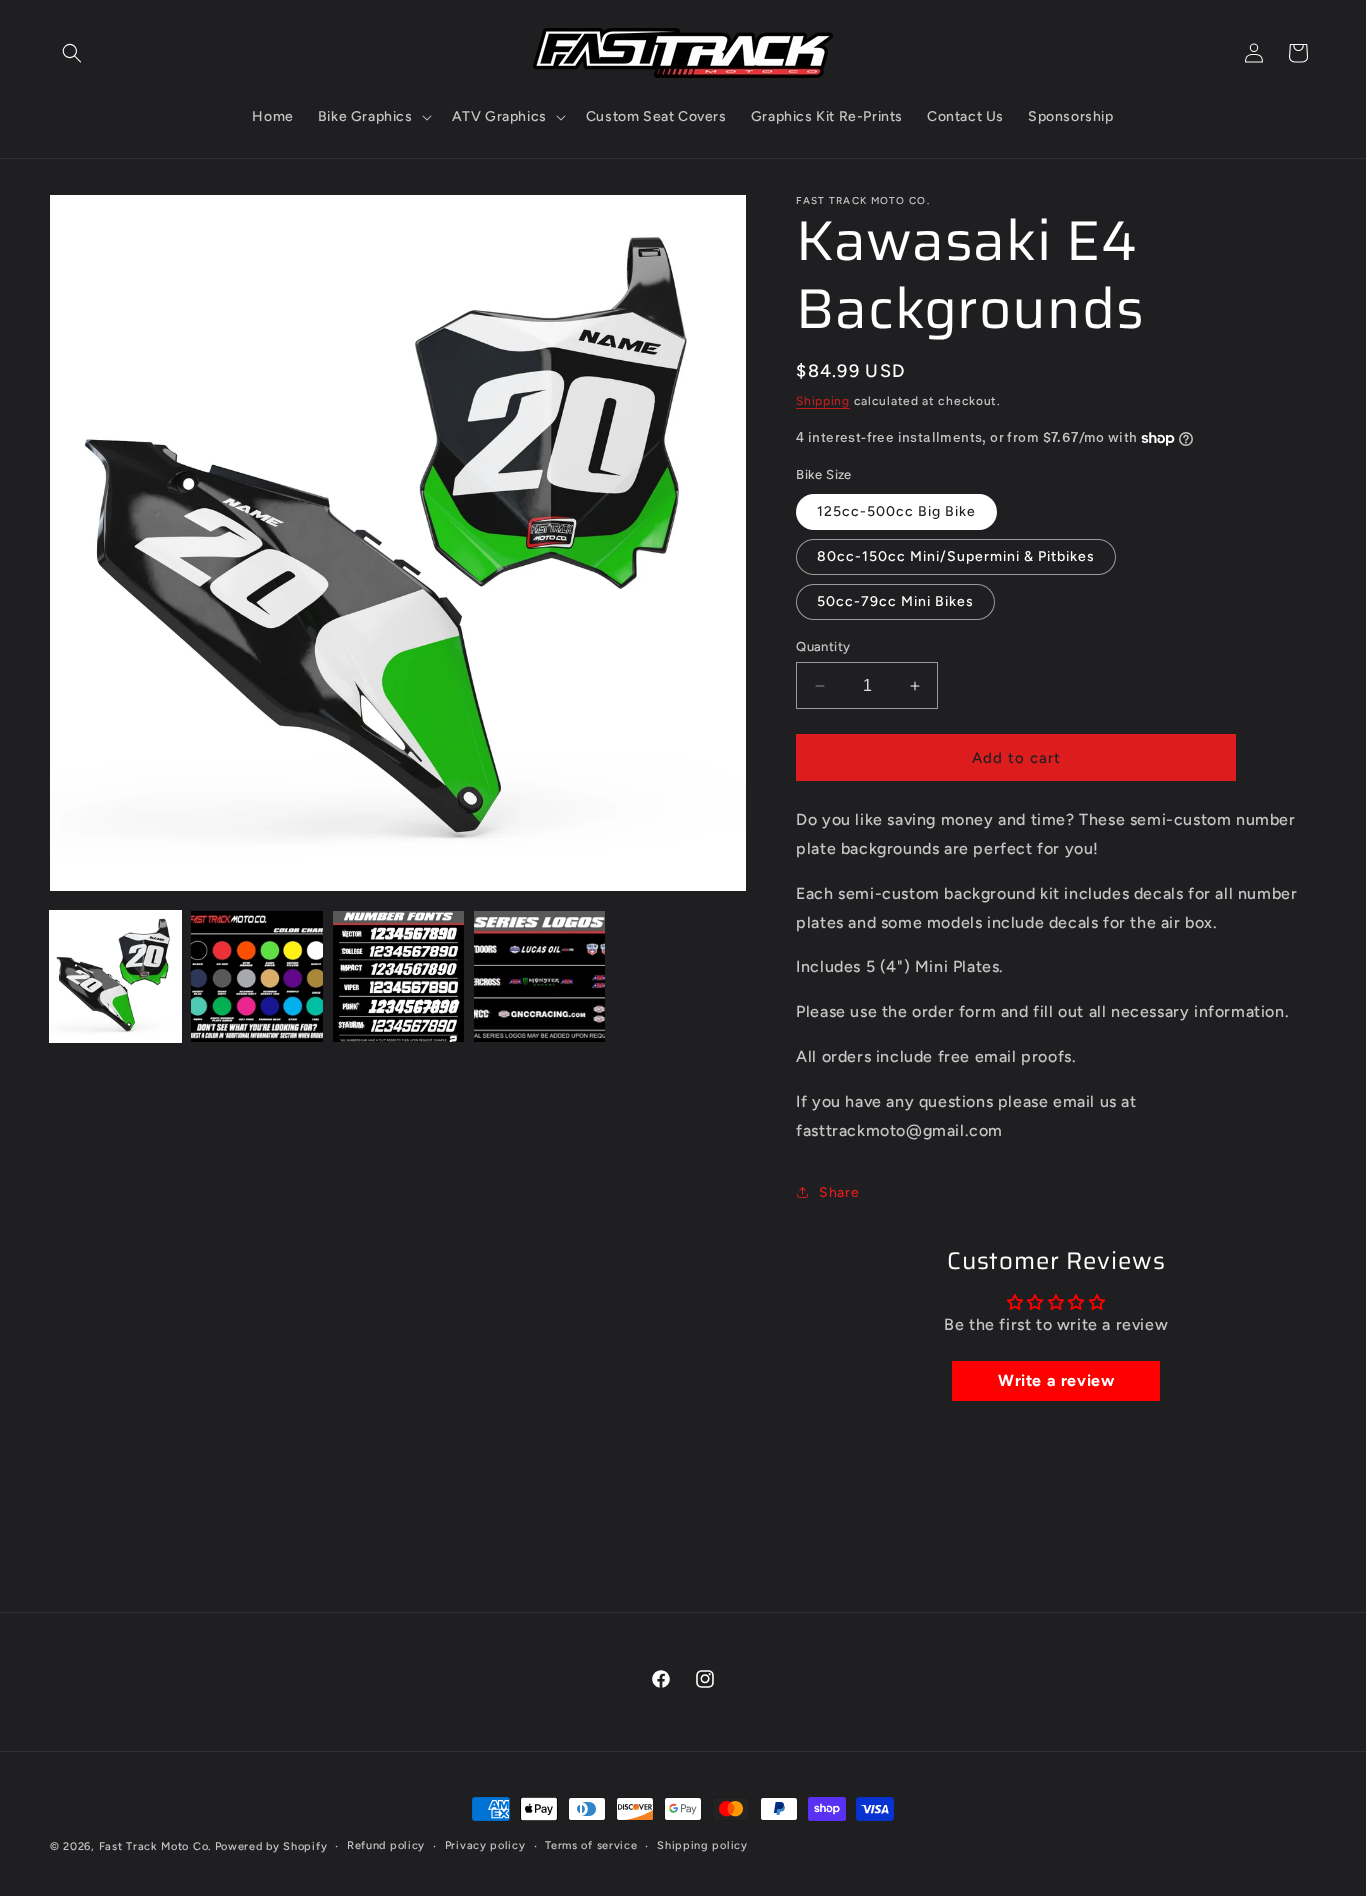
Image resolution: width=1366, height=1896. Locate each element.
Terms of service (591, 1845)
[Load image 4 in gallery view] (539, 976)
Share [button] (839, 1192)
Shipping (823, 401)
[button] (72, 53)
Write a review (1056, 1380)
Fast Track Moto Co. (155, 1846)
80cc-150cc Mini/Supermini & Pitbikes (956, 556)
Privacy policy (485, 1845)
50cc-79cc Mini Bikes (895, 601)
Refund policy (386, 1845)
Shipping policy (702, 1845)
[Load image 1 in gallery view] (115, 976)
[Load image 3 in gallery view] (398, 976)
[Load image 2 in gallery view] (256, 976)
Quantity (823, 646)
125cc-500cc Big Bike (896, 511)
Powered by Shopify (271, 1846)
